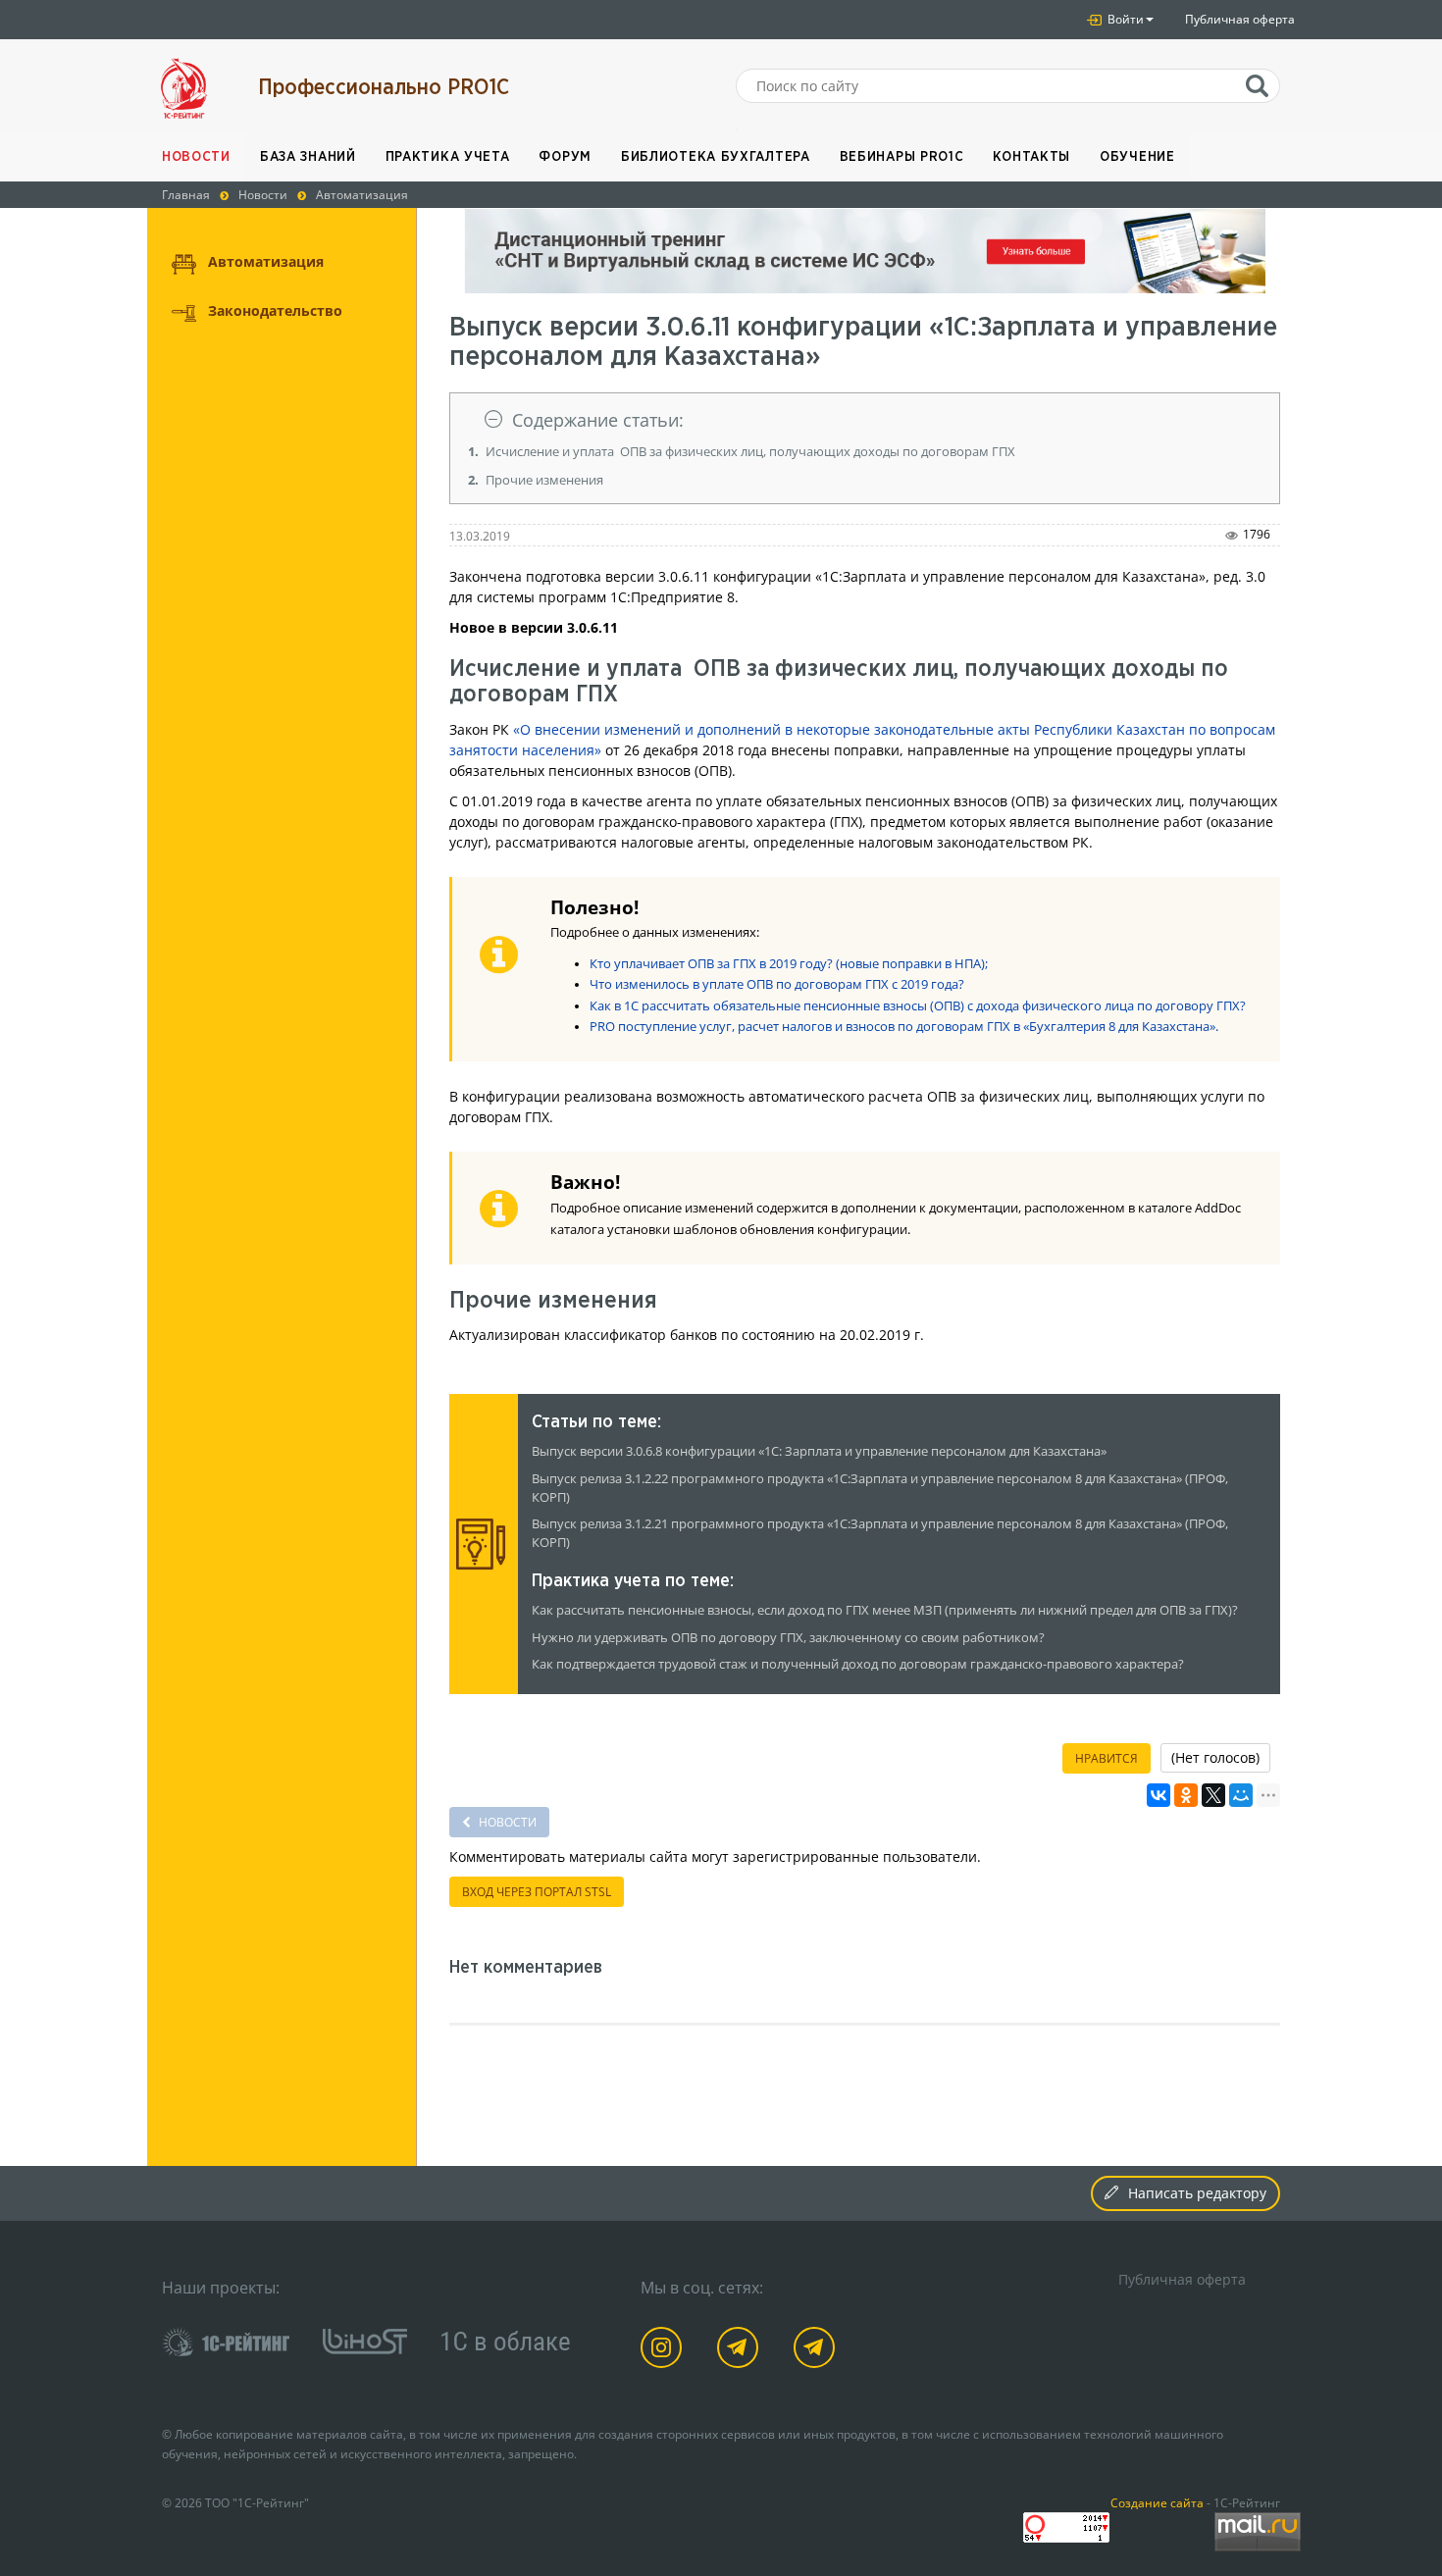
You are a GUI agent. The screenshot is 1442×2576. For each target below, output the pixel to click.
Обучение (1137, 157)
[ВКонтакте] (1159, 1795)
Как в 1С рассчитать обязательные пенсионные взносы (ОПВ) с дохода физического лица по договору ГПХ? (918, 1006)
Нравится (1107, 1758)
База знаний (308, 157)
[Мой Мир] (1241, 1795)
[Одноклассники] (1186, 1795)
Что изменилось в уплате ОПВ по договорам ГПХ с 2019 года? (777, 984)
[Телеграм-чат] (818, 2351)
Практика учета (448, 157)
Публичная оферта (1240, 19)
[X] (1213, 1795)
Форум (565, 157)
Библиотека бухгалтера (716, 157)
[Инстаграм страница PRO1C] (665, 2351)
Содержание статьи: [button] (598, 420)
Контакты (1031, 157)
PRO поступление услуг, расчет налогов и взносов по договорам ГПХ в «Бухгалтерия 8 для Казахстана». (904, 1027)
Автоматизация (266, 261)
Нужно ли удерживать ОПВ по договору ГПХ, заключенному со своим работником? (788, 1638)
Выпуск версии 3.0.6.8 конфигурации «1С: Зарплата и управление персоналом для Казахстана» (819, 1451)
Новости (196, 157)
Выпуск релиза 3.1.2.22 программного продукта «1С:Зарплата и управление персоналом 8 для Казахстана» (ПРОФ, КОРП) (880, 1488)
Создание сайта (1157, 2502)
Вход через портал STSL (537, 1892)
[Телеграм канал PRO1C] (741, 2351)
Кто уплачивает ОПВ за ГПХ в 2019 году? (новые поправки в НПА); (789, 964)
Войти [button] (1124, 19)
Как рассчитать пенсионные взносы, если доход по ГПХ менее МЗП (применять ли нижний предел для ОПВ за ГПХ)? (885, 1610)
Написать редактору (1197, 2193)
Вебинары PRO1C (902, 157)
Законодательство (275, 310)
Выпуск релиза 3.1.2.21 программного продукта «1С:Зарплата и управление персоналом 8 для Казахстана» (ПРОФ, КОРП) (880, 1533)
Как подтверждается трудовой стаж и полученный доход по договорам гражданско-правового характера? (858, 1664)
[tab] (865, 420)
